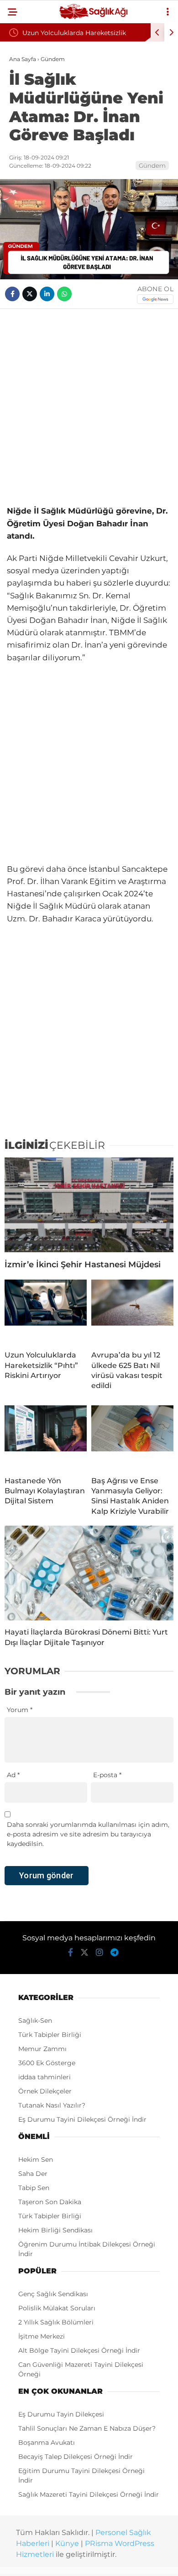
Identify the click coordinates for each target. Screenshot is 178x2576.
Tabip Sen (34, 2188)
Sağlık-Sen (35, 2021)
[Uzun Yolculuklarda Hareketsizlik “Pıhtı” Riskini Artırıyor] (46, 1311)
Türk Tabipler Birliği (50, 2035)
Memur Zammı (42, 2049)
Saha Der (33, 2174)
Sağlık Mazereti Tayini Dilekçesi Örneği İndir (89, 2494)
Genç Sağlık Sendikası (53, 2294)
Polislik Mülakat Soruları (57, 2308)
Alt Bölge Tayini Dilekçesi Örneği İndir (79, 2350)
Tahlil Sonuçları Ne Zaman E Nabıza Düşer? (87, 2428)
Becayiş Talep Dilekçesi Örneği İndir (76, 2457)
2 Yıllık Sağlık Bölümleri (56, 2322)
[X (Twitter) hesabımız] (84, 1953)
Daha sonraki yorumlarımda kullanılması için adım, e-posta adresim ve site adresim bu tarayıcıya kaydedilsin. (88, 1834)
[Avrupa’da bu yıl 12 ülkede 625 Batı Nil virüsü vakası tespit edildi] (132, 1311)
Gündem (152, 165)
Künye (67, 2543)
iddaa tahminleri (44, 2077)
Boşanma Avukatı (47, 2442)
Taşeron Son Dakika (50, 2202)
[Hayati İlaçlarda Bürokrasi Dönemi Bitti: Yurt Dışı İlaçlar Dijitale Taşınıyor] (89, 1573)
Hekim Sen (36, 2160)
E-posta (107, 1775)
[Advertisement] (89, 407)
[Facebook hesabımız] (71, 1953)
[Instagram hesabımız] (99, 1953)
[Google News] (155, 299)
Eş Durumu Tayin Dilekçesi (61, 2414)
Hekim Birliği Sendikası (55, 2230)
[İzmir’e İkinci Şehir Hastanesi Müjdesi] (89, 1205)
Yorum (20, 1710)
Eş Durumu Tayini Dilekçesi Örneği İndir (82, 2119)
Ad (13, 1775)
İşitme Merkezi (42, 2336)
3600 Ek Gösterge (47, 2063)
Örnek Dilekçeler (45, 2091)
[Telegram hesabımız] (114, 1953)
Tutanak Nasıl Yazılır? (52, 2105)
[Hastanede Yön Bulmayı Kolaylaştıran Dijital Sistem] (46, 1437)
